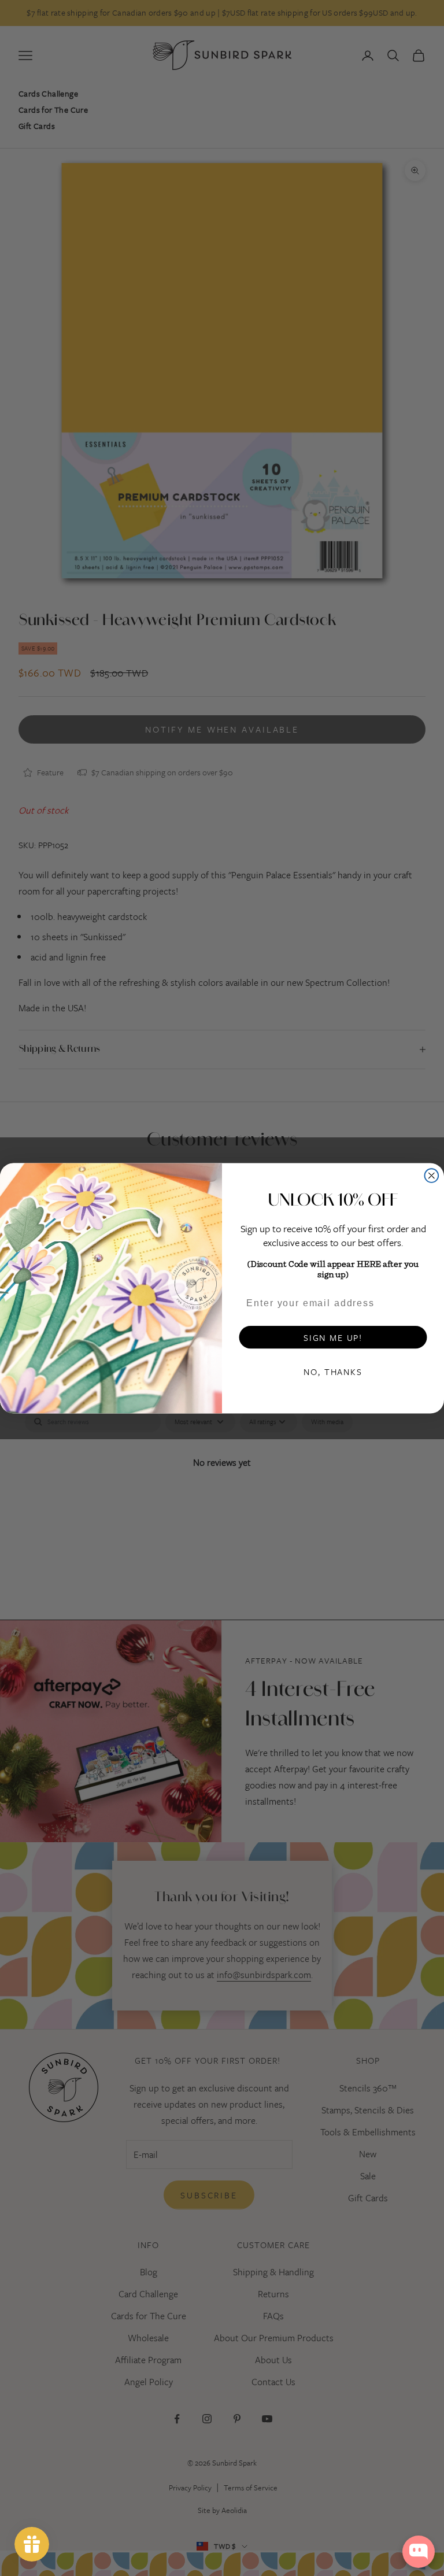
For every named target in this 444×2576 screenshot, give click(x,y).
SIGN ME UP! (333, 1337)
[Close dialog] (432, 1176)
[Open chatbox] (419, 2552)
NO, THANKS (333, 1371)
